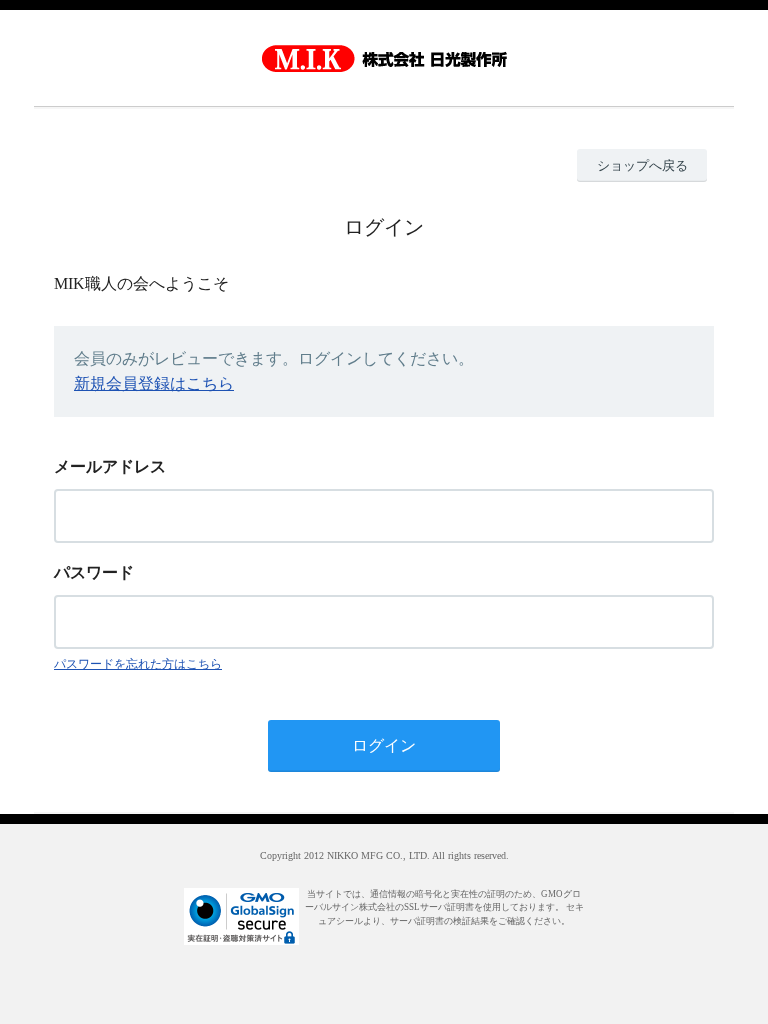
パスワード (94, 572)
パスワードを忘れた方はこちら (138, 664)
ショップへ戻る (642, 165)
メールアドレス (110, 466)
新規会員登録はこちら (154, 383)
